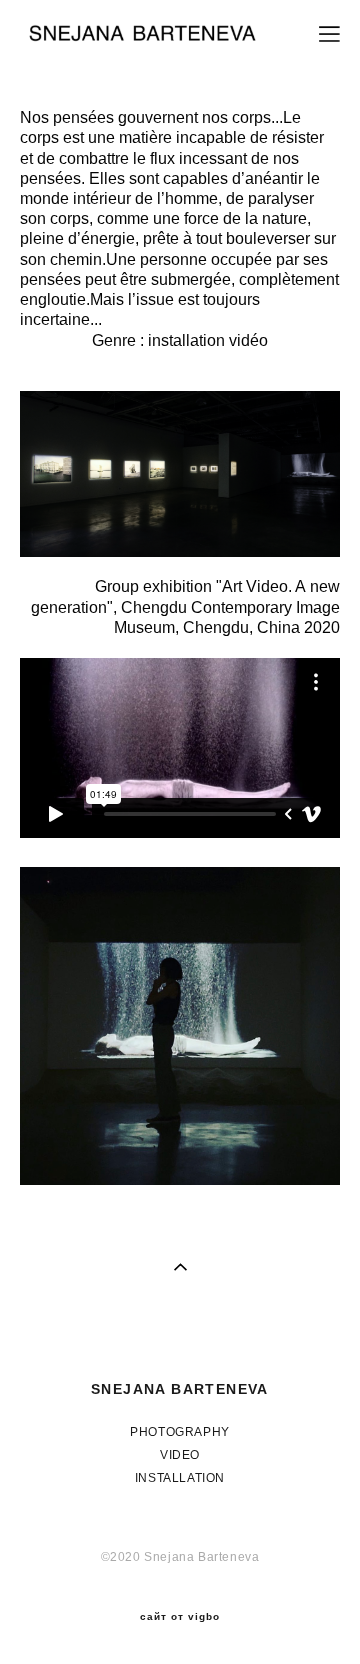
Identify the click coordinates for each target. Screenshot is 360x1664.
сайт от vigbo (180, 1617)
